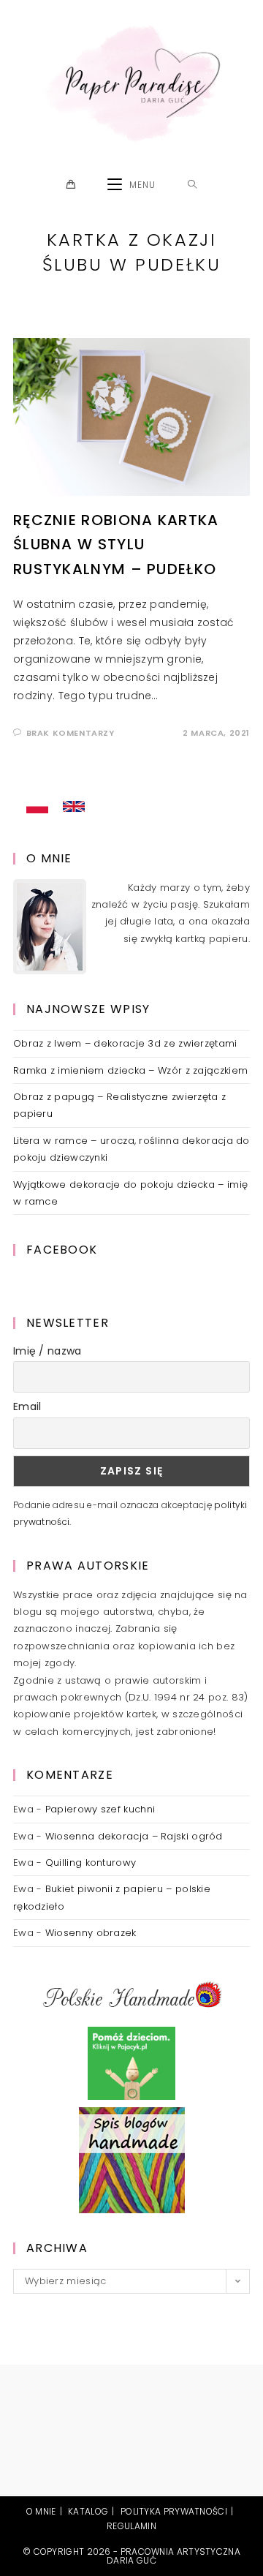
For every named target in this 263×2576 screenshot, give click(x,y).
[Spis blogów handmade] (132, 2159)
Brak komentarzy (70, 733)
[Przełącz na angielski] (74, 807)
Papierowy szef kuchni (100, 1809)
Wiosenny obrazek (91, 1933)
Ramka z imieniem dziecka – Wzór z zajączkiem (130, 1070)
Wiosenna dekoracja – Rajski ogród (134, 1836)
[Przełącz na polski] (37, 807)
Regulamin (131, 2526)
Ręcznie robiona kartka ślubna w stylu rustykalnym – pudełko (116, 545)
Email (27, 1406)
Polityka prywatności (174, 2511)
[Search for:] (193, 185)
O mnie (41, 2511)
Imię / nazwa (47, 1351)
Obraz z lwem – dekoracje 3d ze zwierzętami (125, 1043)
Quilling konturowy (91, 1863)
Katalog (88, 2511)
